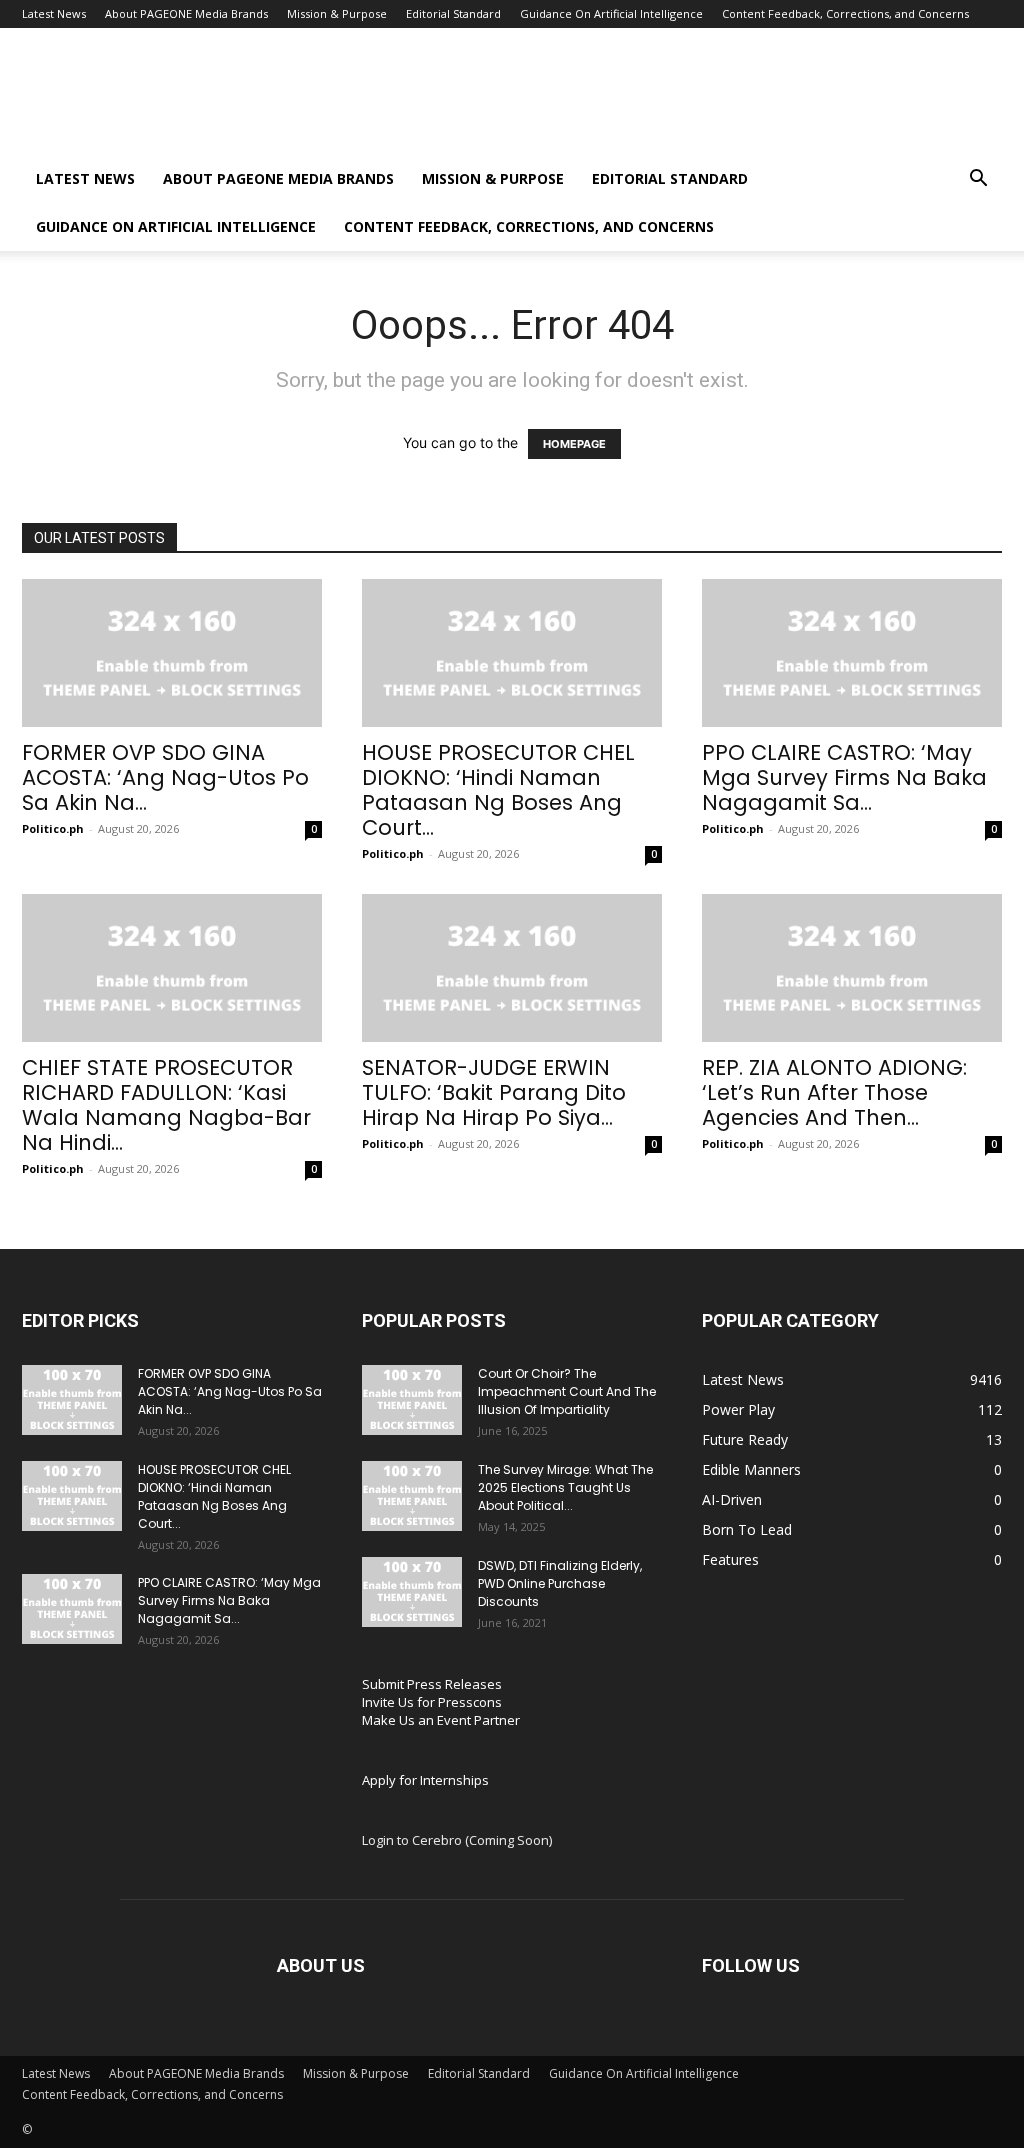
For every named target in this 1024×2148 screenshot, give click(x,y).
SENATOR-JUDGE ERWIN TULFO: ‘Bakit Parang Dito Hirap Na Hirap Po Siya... (494, 1092)
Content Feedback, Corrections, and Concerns (845, 13)
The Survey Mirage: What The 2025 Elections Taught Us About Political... (565, 1487)
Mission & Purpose (337, 13)
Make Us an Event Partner (441, 1720)
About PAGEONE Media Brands (186, 13)
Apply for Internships (425, 1780)
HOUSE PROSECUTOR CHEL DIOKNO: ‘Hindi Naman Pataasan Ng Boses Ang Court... (498, 790)
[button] (978, 180)
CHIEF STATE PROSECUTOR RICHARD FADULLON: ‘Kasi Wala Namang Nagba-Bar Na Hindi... (166, 1105)
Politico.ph (53, 828)
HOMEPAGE (574, 444)
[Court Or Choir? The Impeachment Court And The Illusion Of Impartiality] (412, 1400)
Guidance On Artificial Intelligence (611, 13)
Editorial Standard (453, 13)
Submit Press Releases (432, 1684)
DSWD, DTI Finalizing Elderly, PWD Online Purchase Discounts (560, 1583)
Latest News (54, 13)
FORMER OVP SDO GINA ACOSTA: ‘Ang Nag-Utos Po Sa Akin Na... (165, 777)
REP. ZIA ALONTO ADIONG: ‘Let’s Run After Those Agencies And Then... (834, 1092)
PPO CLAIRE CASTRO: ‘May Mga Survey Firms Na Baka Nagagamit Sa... (844, 777)
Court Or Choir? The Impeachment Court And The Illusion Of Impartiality (567, 1391)
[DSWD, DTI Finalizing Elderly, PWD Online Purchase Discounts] (412, 1592)
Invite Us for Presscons (432, 1702)
